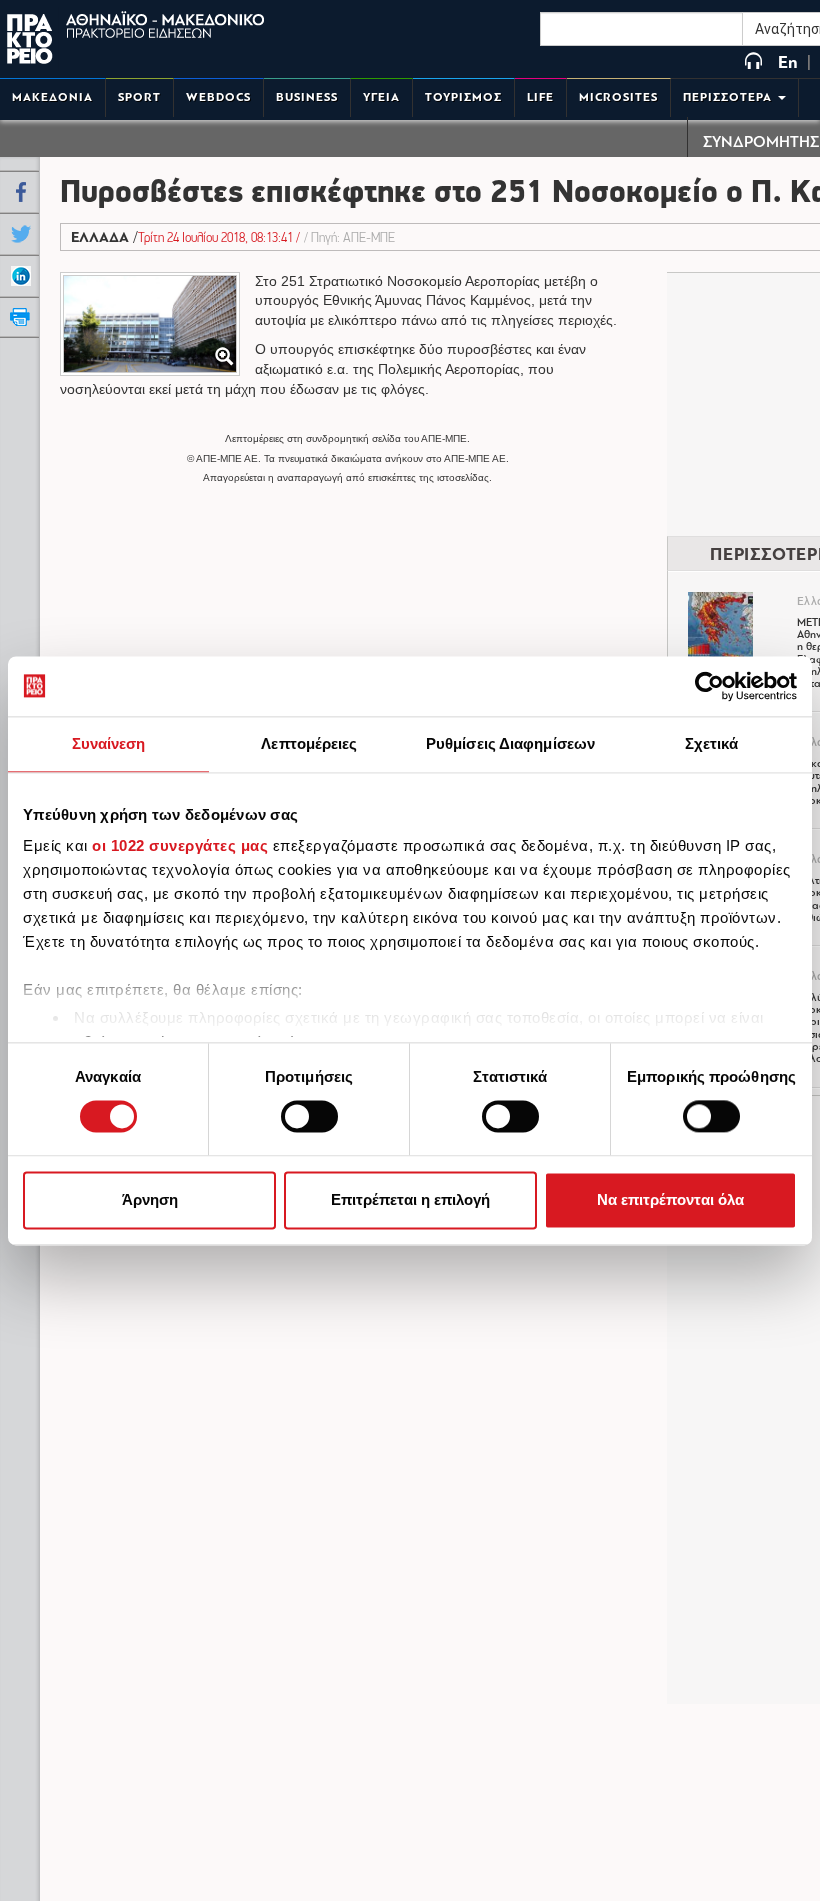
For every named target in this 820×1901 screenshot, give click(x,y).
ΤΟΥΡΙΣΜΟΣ (463, 97)
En (788, 62)
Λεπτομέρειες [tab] (309, 743)
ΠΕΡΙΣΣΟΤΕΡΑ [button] (729, 97)
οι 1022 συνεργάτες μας (180, 845)
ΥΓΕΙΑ (381, 97)
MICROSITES (618, 97)
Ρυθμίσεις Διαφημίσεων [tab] (510, 743)
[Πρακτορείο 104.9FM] (753, 62)
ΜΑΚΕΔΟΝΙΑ (52, 97)
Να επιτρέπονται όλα (670, 1199)
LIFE (540, 97)
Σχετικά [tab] (712, 743)
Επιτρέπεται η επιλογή (410, 1199)
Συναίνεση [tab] (109, 743)
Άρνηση (150, 1199)
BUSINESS (307, 97)
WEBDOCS (218, 97)
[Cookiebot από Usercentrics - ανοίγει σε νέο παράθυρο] (709, 686)
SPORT (139, 97)
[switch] (309, 1117)
